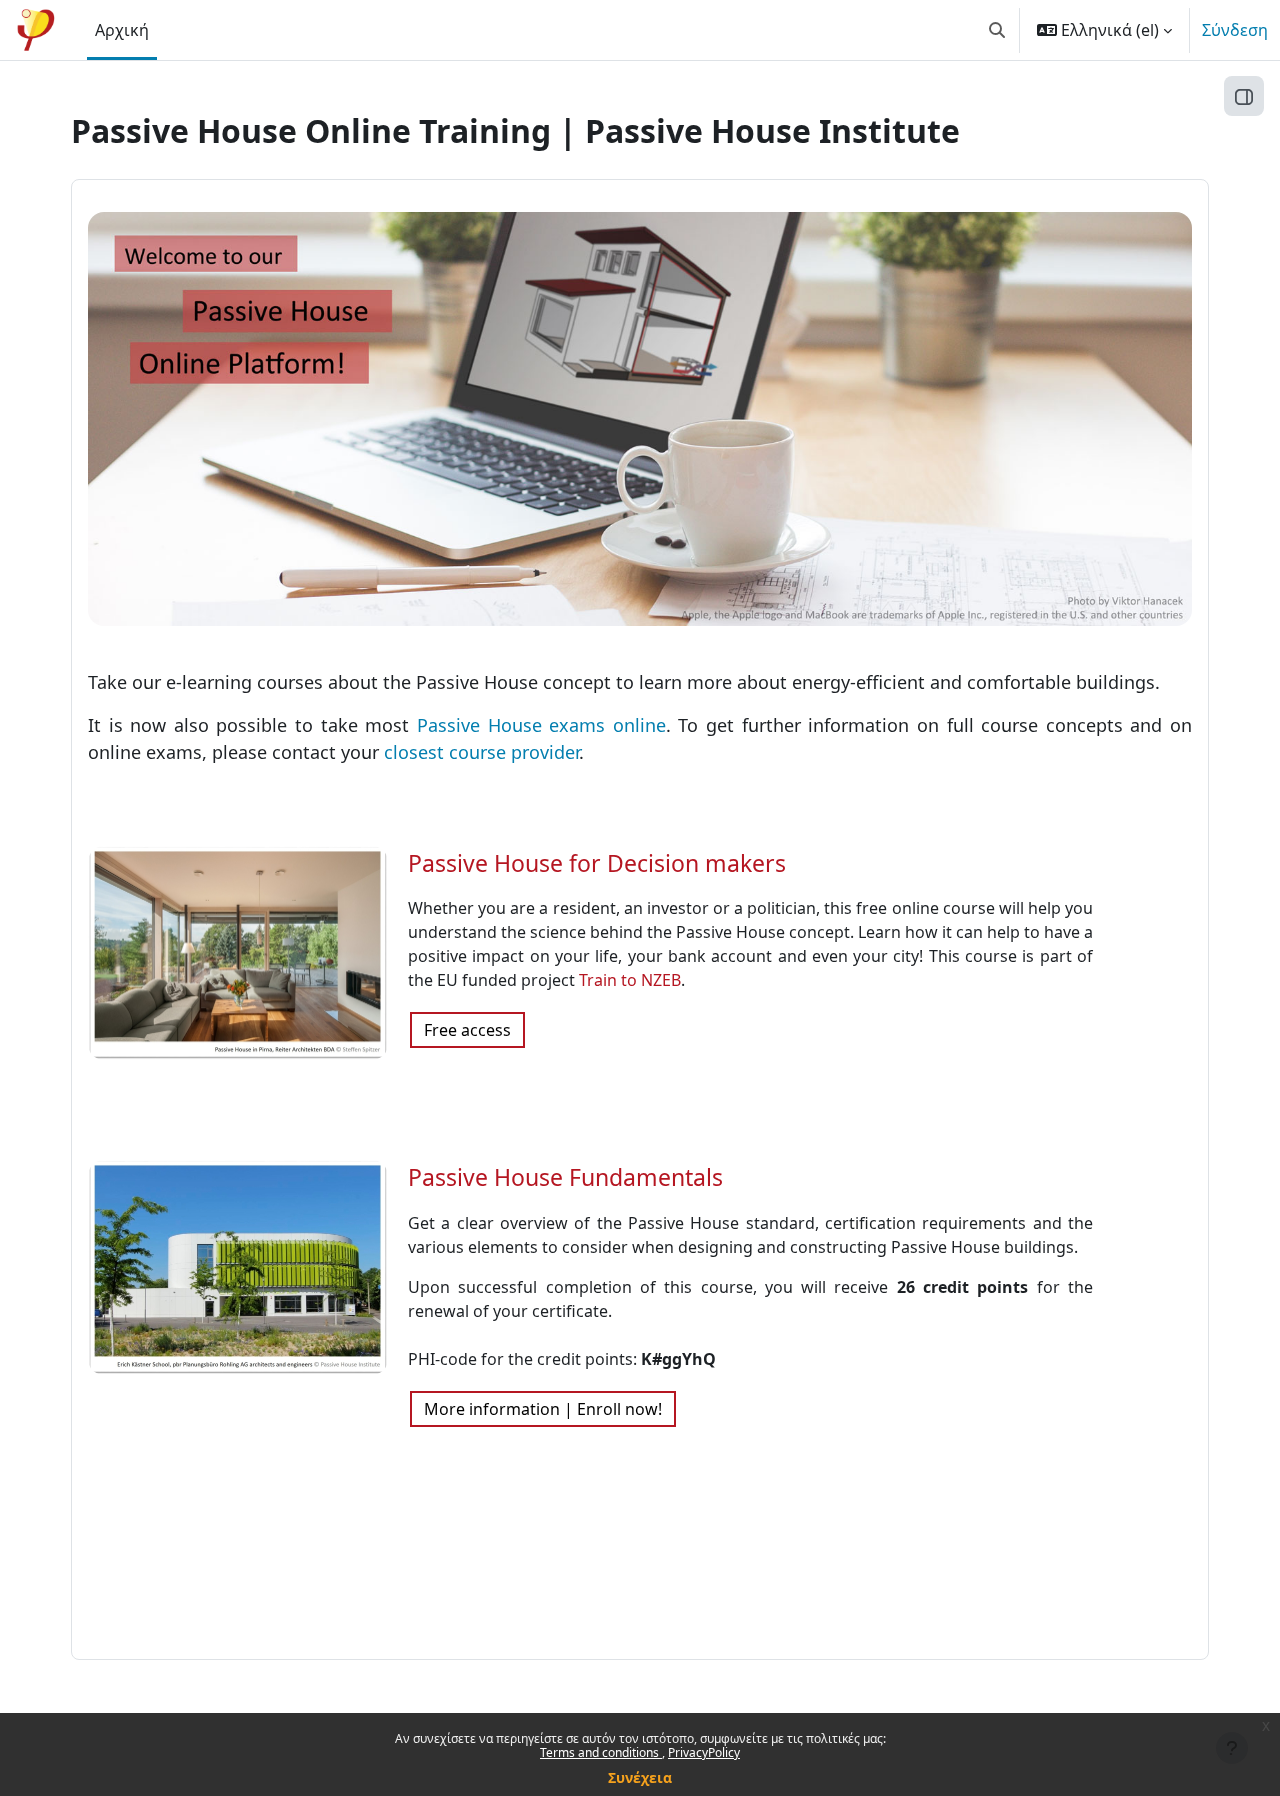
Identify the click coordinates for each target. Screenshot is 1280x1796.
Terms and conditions (601, 1752)
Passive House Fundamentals (565, 1177)
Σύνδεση (1235, 30)
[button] (997, 30)
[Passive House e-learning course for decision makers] (238, 951)
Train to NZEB (630, 980)
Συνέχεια (640, 1777)
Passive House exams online (541, 725)
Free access (467, 1030)
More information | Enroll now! (543, 1409)
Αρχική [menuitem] (122, 30)
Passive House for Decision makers (597, 863)
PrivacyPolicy (704, 1752)
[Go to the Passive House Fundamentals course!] (238, 1266)
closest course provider (481, 752)
